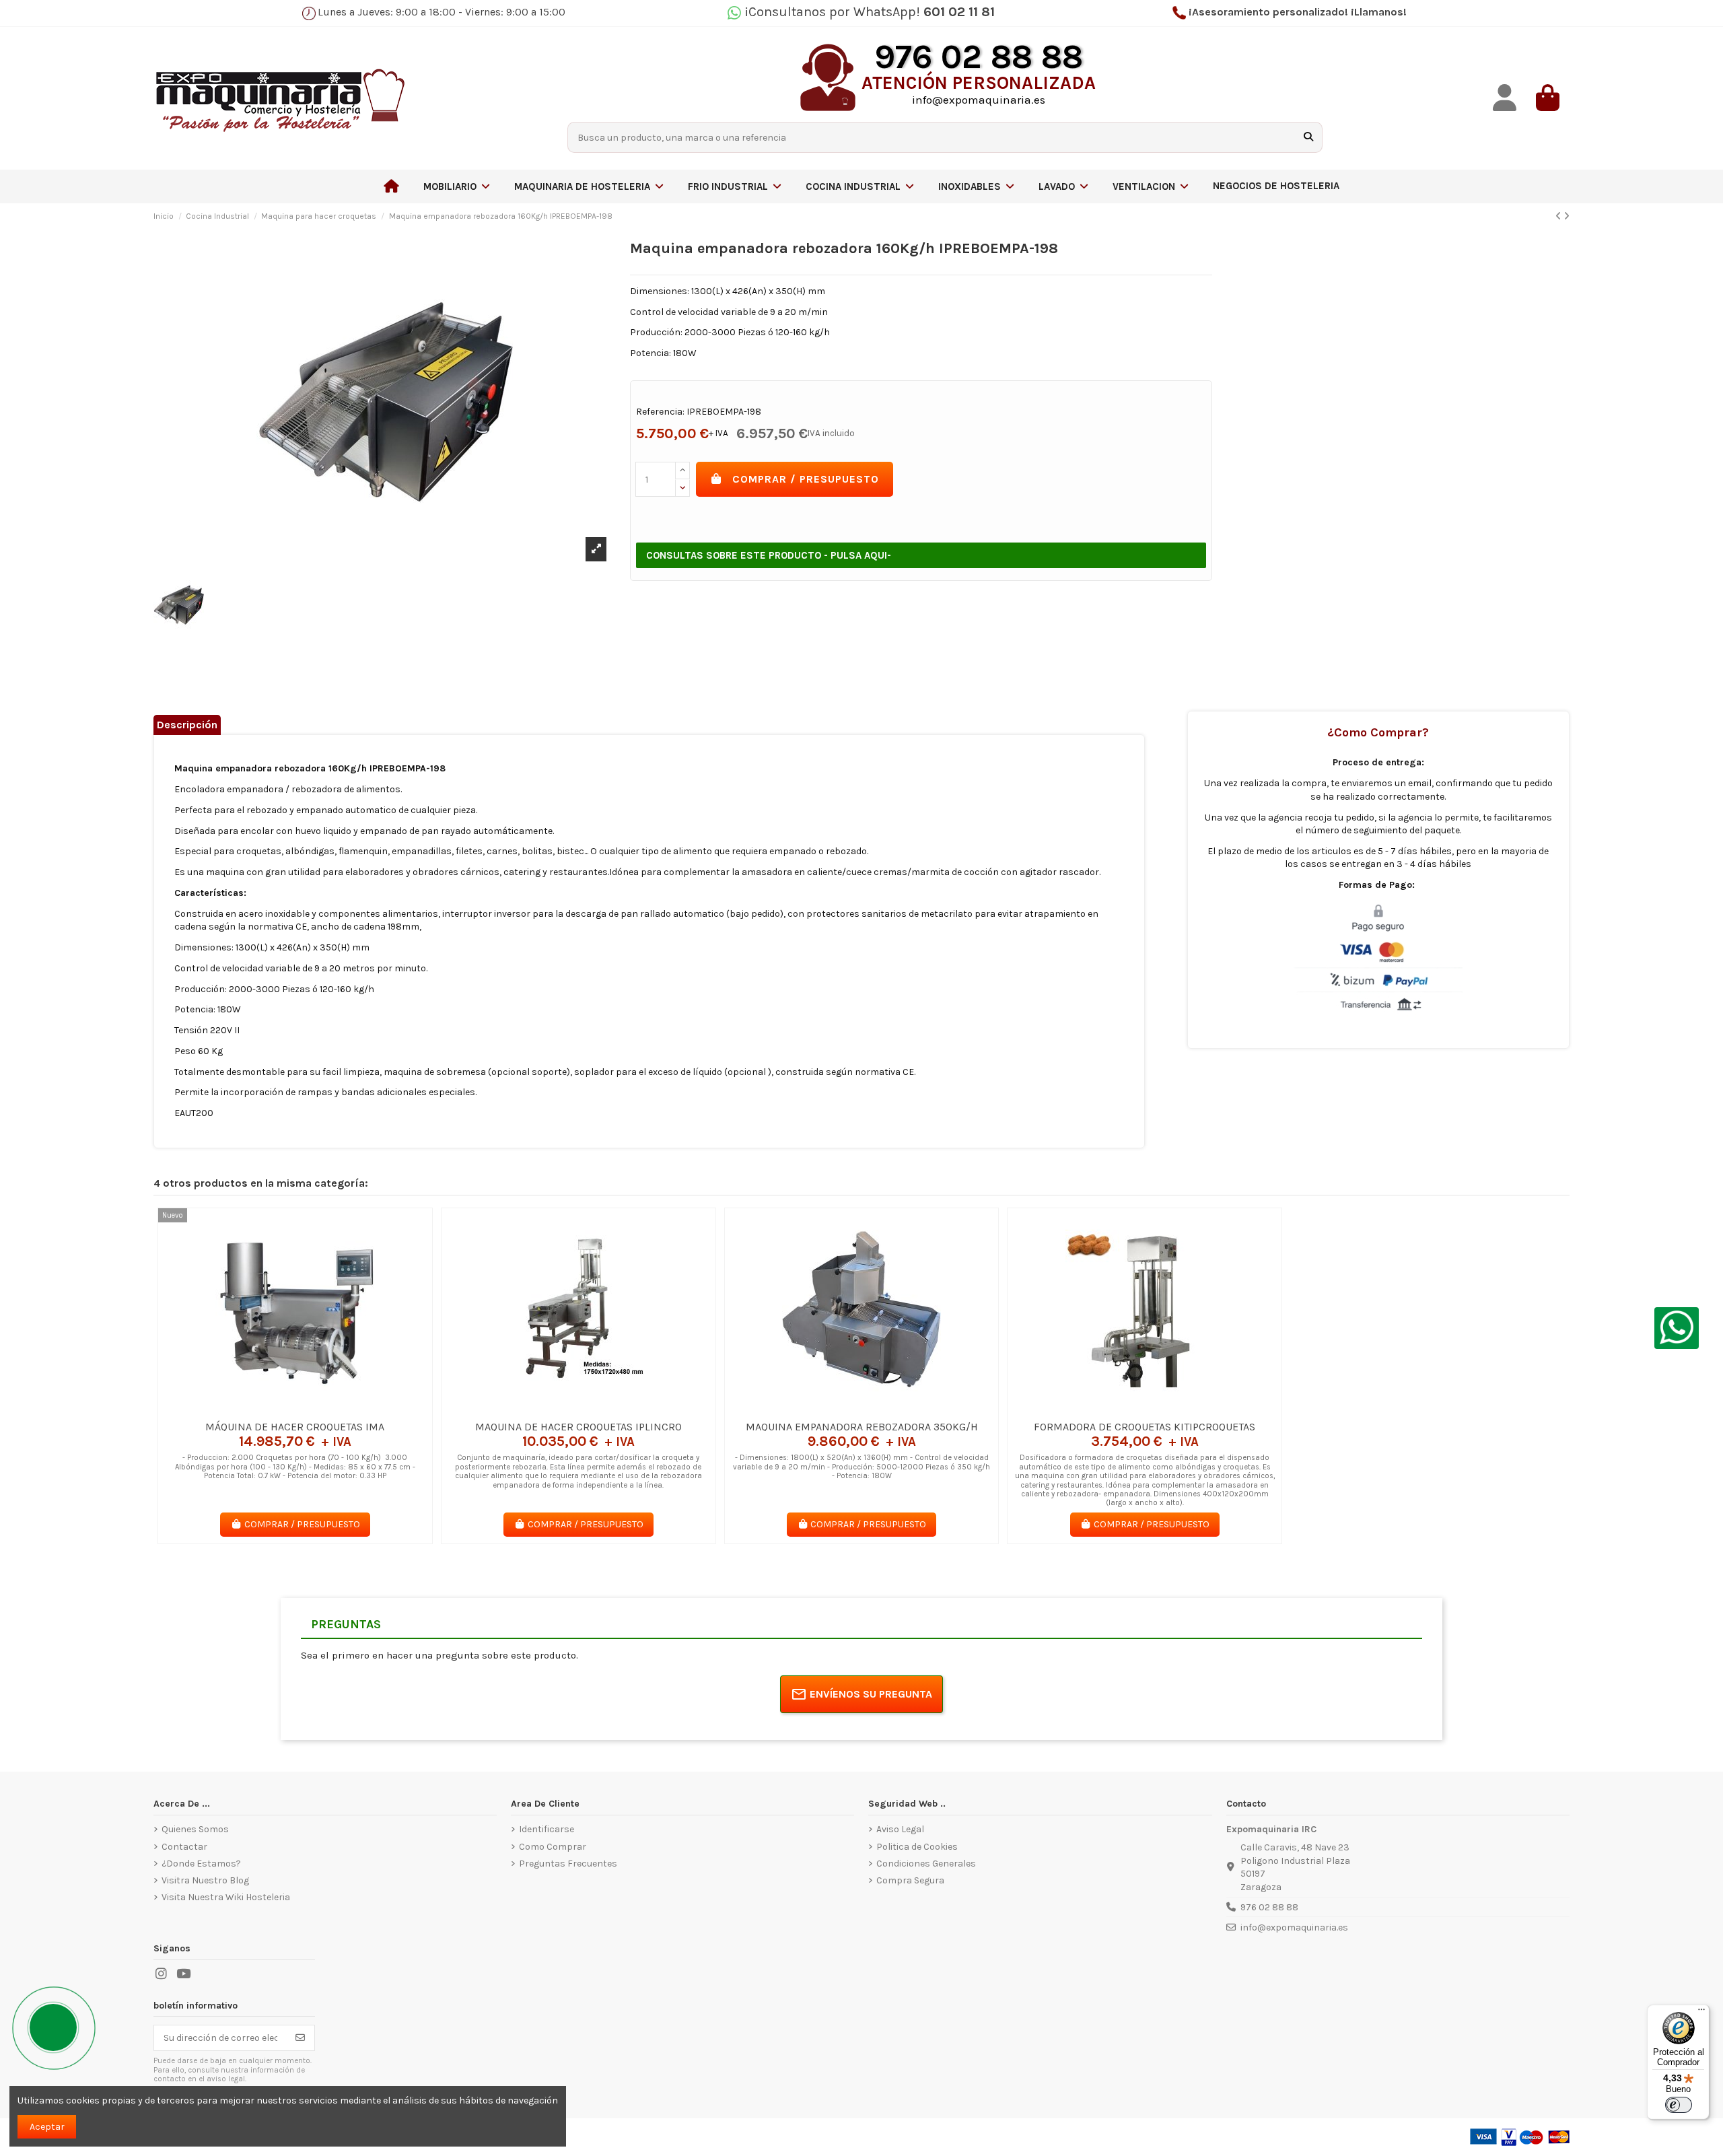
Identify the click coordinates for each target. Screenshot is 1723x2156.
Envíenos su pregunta (871, 1694)
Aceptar (47, 2127)
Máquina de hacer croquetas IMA (295, 1427)
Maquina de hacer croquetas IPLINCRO (578, 1427)
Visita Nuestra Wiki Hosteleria (226, 1897)
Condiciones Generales (926, 1864)
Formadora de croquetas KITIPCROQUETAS (1145, 1427)
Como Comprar (553, 1847)
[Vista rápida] (314, 1409)
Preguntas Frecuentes (568, 1864)
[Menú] (1701, 2013)
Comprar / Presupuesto (806, 479)
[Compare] (294, 1409)
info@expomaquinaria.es (1294, 1927)
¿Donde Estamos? (201, 1864)
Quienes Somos (195, 1829)
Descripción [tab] (187, 725)
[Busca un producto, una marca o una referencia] (1308, 137)
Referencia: (660, 412)
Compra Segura (910, 1880)
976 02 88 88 (1269, 1907)
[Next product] (1567, 216)
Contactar (184, 1847)
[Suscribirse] (300, 2038)
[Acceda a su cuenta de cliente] (1505, 98)
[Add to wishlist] (275, 1409)
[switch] (1679, 2105)
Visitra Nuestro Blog (205, 1880)
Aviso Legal (900, 1829)
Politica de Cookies (917, 1847)
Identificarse (547, 1829)
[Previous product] (1559, 216)
